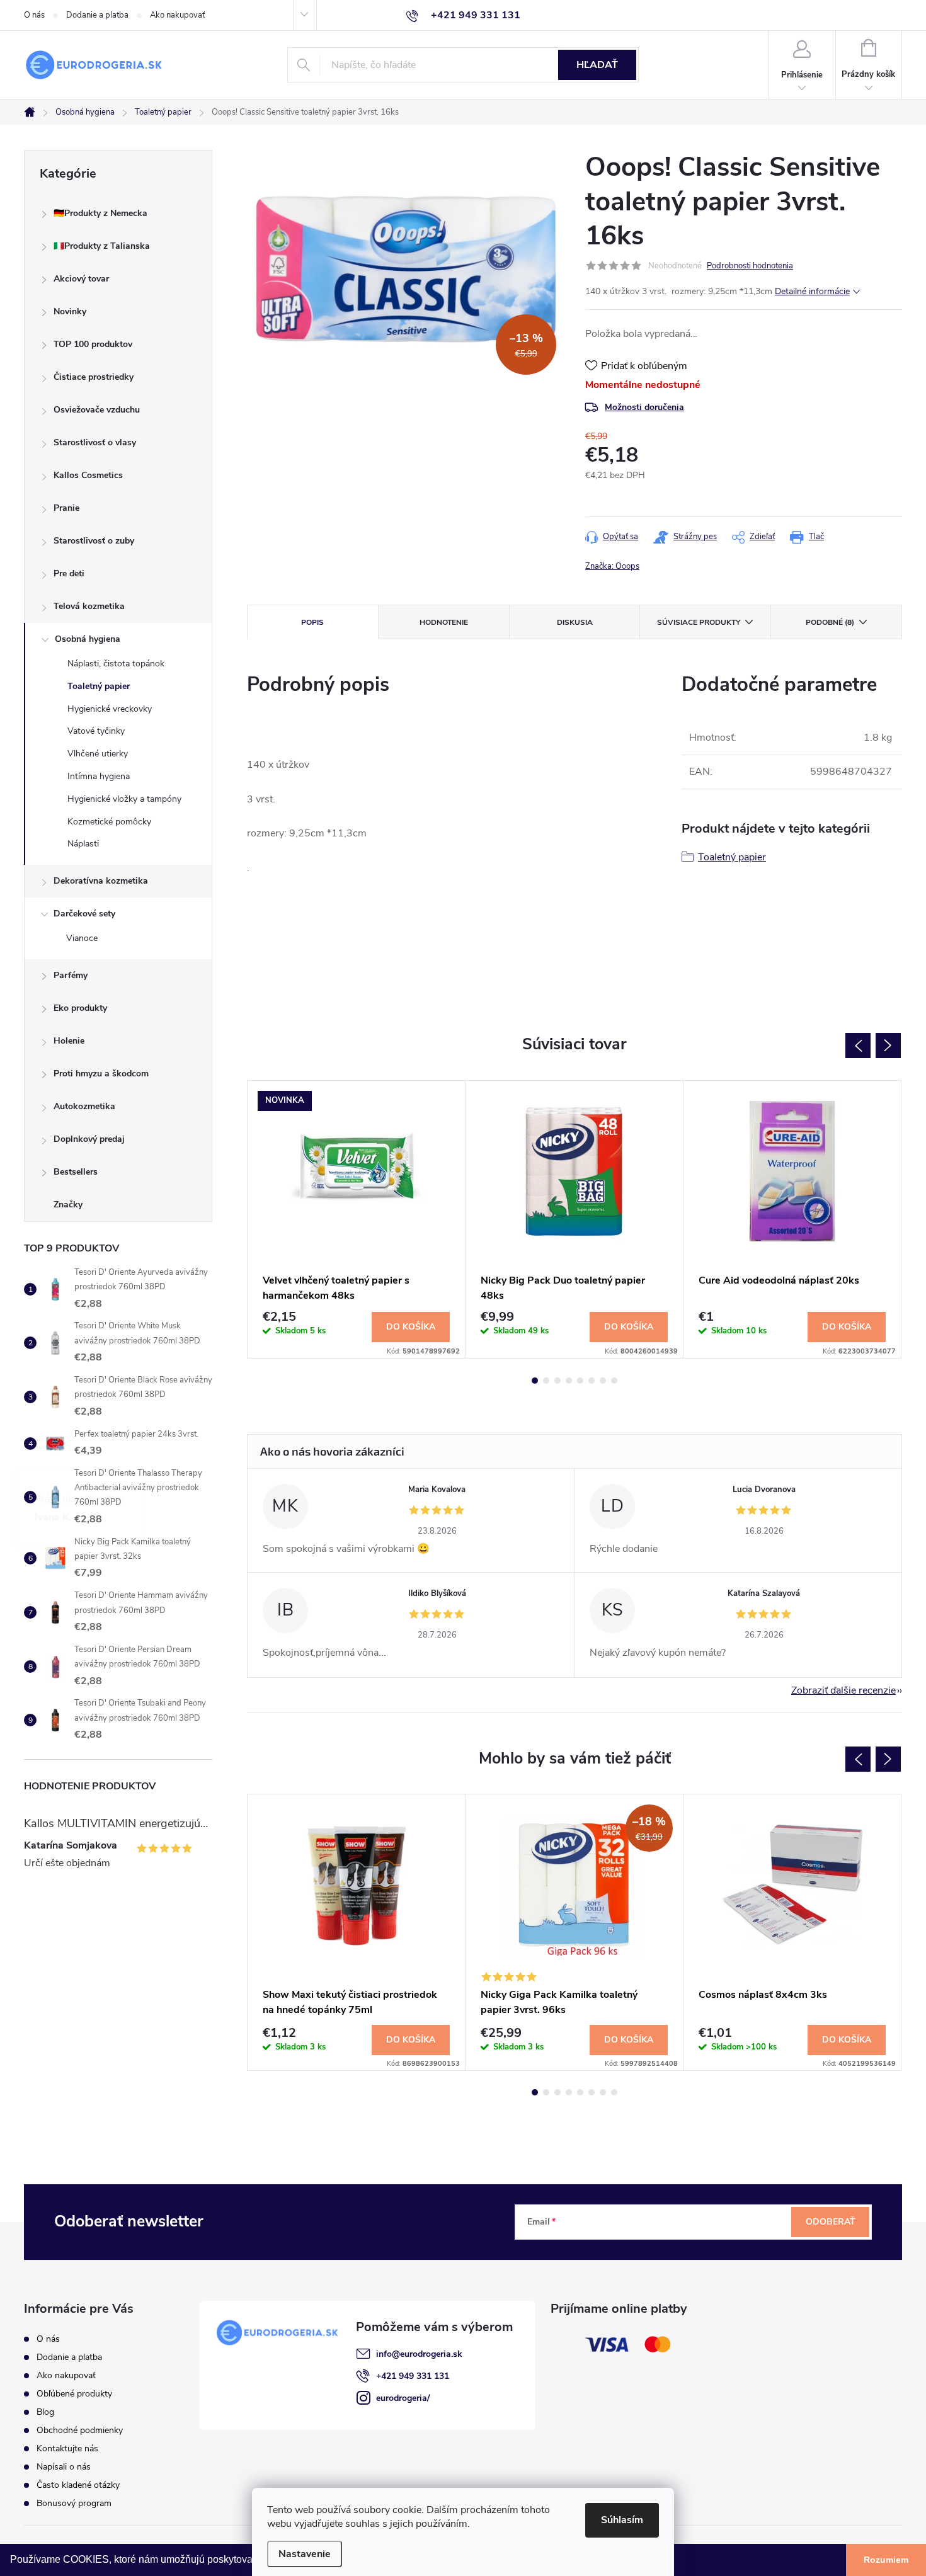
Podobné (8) (830, 622)
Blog (45, 2412)
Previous (858, 1046)
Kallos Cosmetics (88, 475)
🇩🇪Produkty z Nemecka (100, 213)
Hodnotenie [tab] (444, 622)
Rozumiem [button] (886, 2560)
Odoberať (831, 2222)
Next (888, 1046)
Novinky (70, 311)
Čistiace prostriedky (94, 377)
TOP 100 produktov (93, 344)
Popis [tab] (312, 622)
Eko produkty (80, 1008)
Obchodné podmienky (80, 2430)
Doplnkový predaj (89, 1139)
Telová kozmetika (89, 606)
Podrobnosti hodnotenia (750, 266)
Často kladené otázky (78, 2485)
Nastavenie (305, 2554)
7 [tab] (603, 1381)
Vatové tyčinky (96, 731)
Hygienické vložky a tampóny (124, 799)
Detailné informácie (812, 291)
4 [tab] (569, 1381)
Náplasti (83, 844)
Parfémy (71, 975)
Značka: (612, 566)
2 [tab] (546, 1381)
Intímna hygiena (99, 776)
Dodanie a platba (97, 15)
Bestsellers (76, 1172)
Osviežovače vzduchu (97, 410)
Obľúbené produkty (74, 2394)
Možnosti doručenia (644, 407)
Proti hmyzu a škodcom (101, 1074)
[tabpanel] (357, 1220)
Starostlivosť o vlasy (95, 442)
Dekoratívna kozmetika (101, 881)
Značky (68, 1205)
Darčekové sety (84, 914)
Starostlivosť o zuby (94, 541)
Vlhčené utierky (98, 754)
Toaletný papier (99, 686)
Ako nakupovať (177, 15)
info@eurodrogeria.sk (419, 2354)
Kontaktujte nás (67, 2448)
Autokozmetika (84, 1106)
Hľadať (597, 65)
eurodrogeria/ (403, 2398)
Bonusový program (74, 2503)
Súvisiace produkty (699, 622)
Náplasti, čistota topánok (116, 664)
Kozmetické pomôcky (109, 822)
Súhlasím (622, 2520)
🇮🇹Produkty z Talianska (102, 246)
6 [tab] (592, 1381)
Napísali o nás (64, 2467)
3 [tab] (557, 1381)
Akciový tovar (81, 279)
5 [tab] (580, 1381)
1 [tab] (535, 1381)
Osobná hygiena (88, 639)
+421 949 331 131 (413, 2376)
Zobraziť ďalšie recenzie (843, 1690)
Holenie (69, 1041)
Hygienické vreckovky (110, 709)
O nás (34, 15)
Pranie (66, 508)
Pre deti (69, 573)
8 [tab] (614, 1381)
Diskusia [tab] (575, 622)
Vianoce (82, 938)
